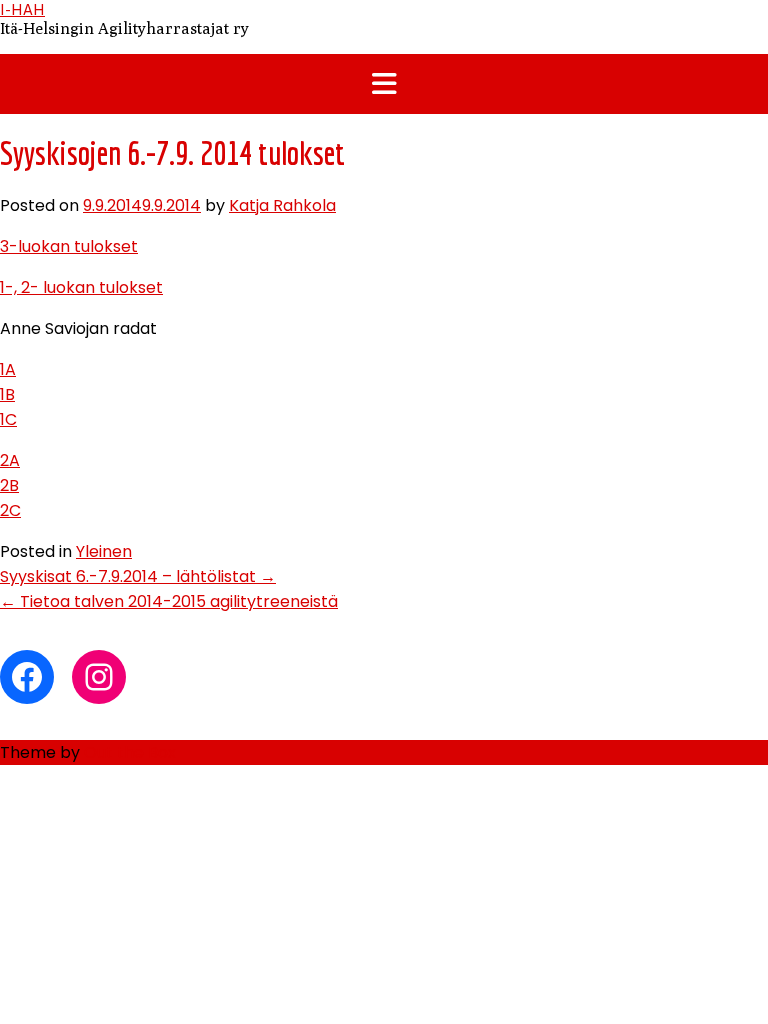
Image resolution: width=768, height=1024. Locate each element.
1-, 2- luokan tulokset (81, 287)
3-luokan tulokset (69, 246)
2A (10, 460)
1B (7, 394)
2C (10, 510)
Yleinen (104, 551)
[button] (384, 84)
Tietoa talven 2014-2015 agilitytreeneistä (169, 601)
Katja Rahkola (282, 205)
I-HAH (22, 9)
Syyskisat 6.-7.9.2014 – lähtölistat (138, 576)
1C (8, 419)
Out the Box (130, 752)
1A (8, 369)
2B (9, 485)
